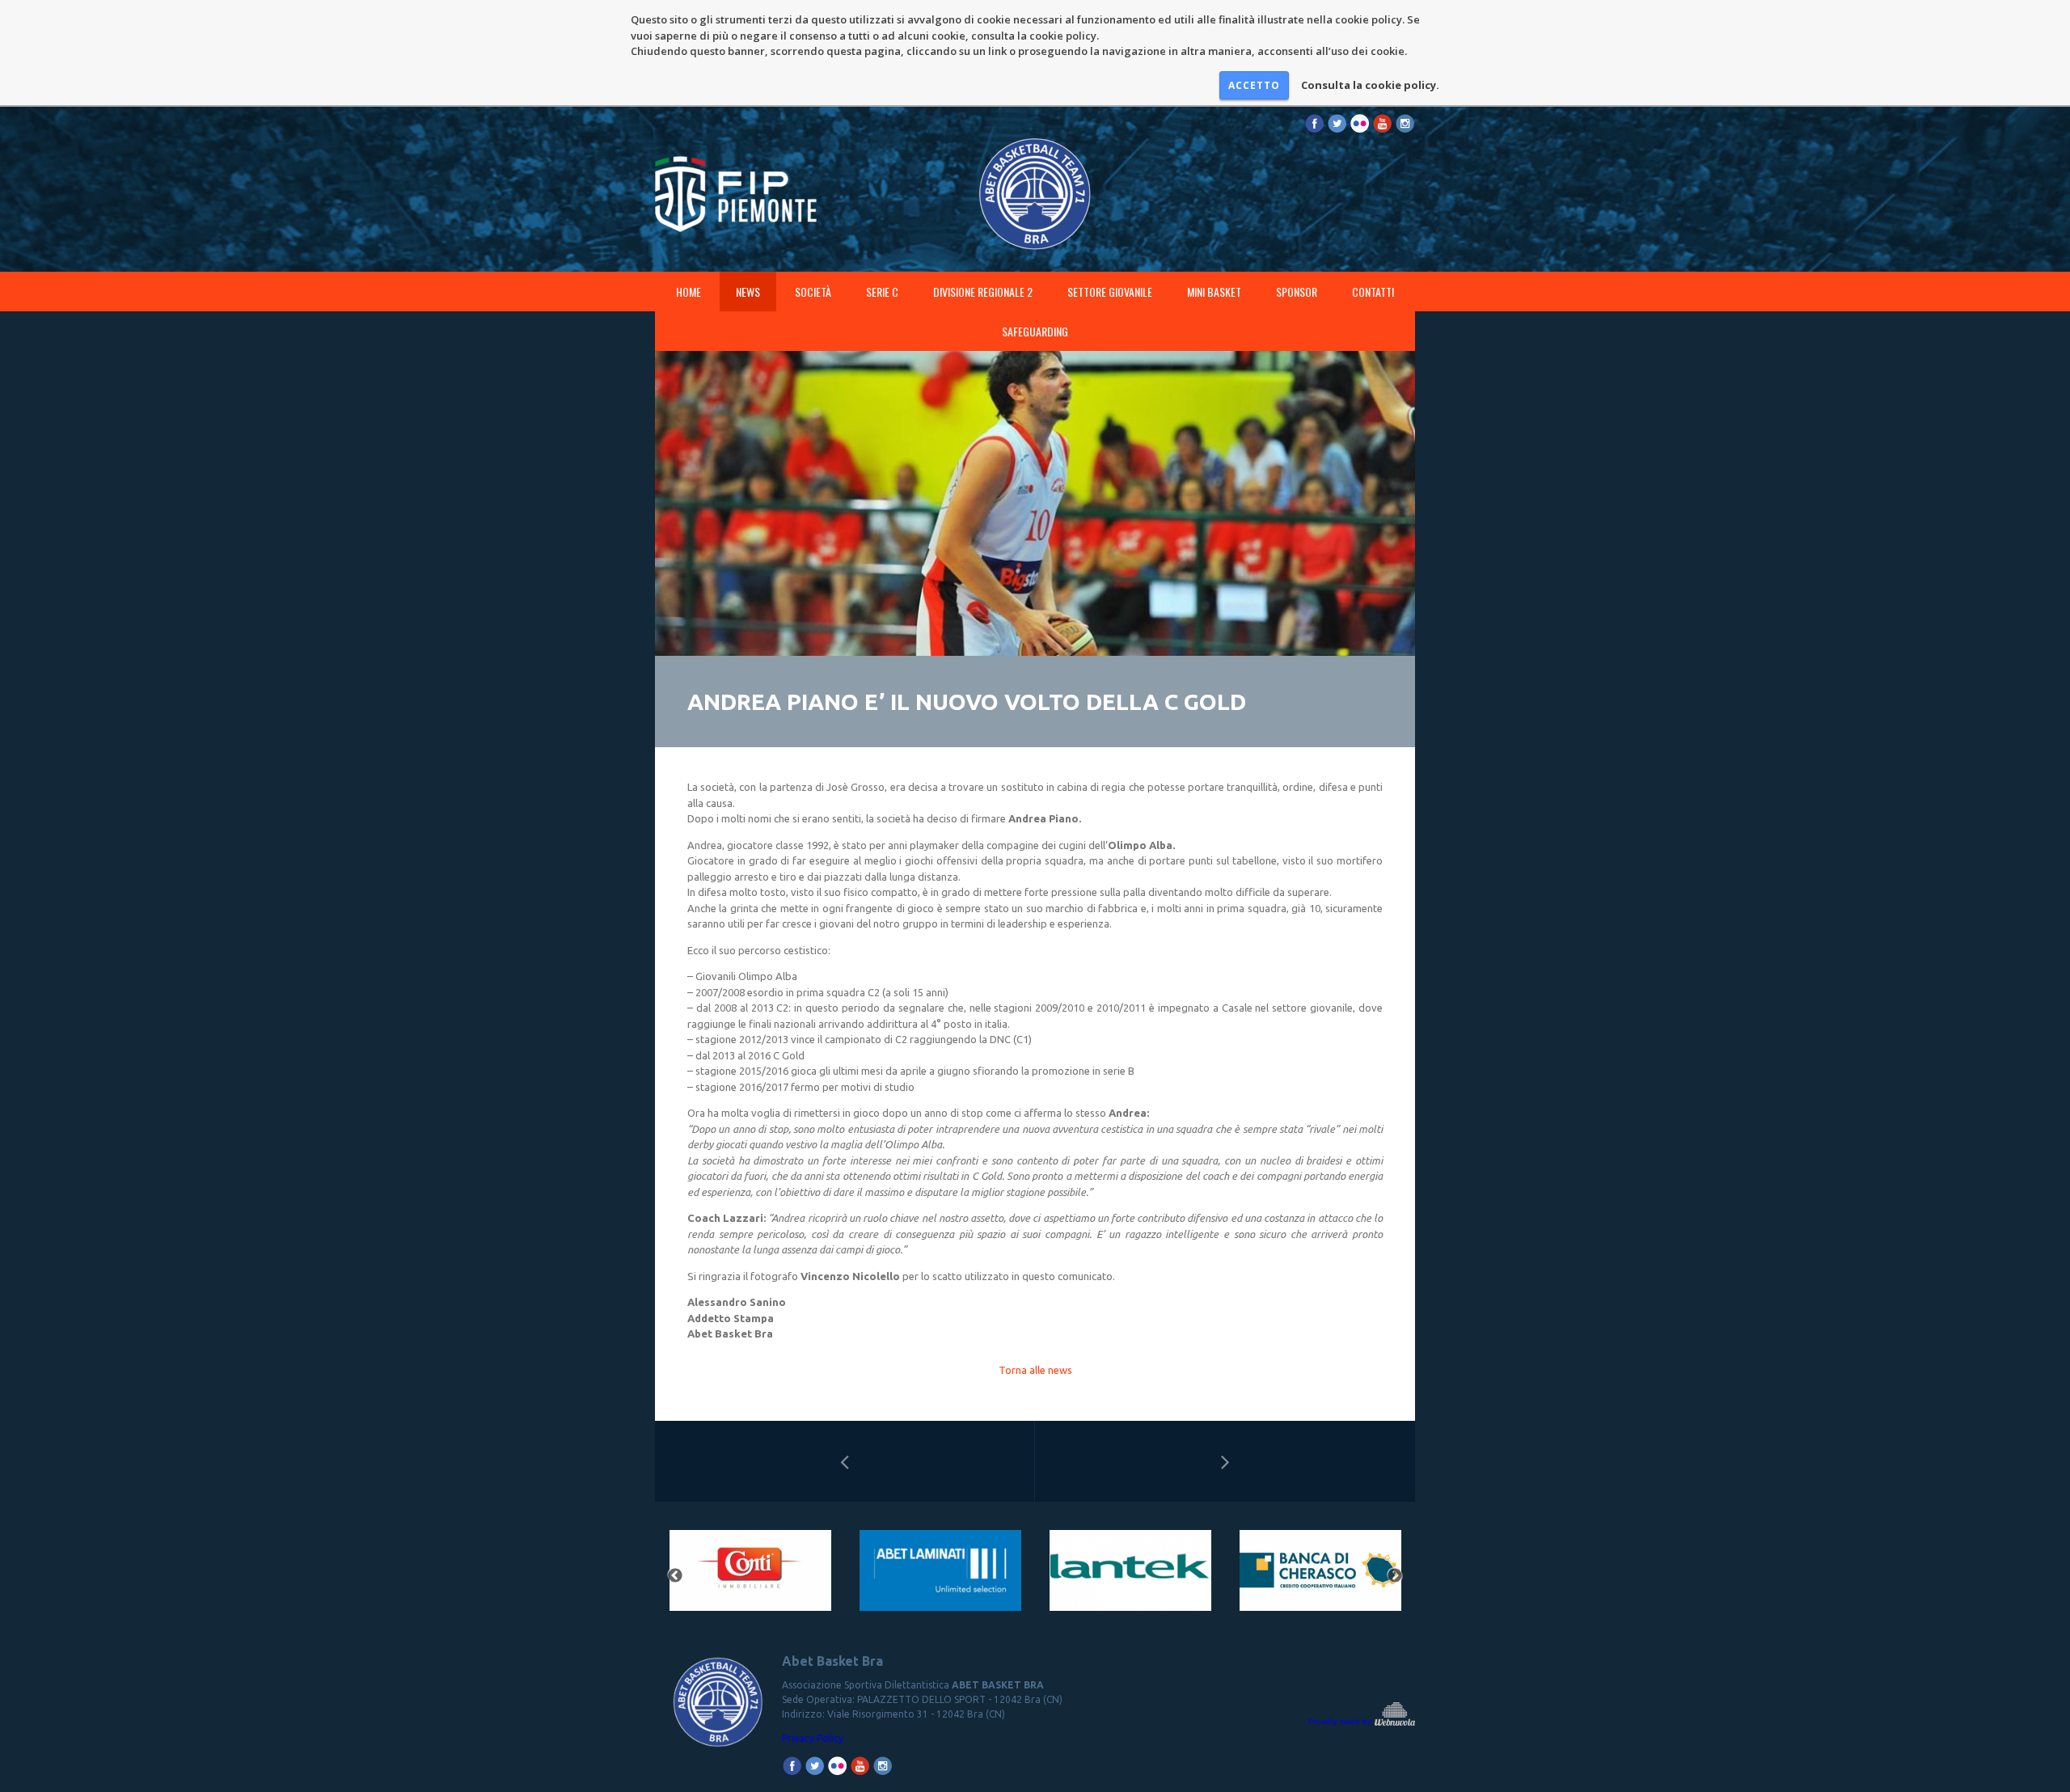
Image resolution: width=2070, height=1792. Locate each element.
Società (813, 292)
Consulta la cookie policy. (1370, 85)
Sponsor (1297, 292)
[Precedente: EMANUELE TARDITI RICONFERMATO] (845, 1461)
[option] (750, 1576)
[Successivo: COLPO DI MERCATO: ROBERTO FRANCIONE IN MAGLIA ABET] (1225, 1461)
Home (689, 292)
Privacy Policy (813, 1738)
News (748, 292)
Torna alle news (1035, 1370)
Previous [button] (675, 1576)
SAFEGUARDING (1035, 331)
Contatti (1373, 292)
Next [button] (1395, 1576)
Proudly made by (1341, 1721)
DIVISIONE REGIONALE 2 (983, 292)
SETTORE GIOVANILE (1110, 292)
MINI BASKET (1214, 292)
